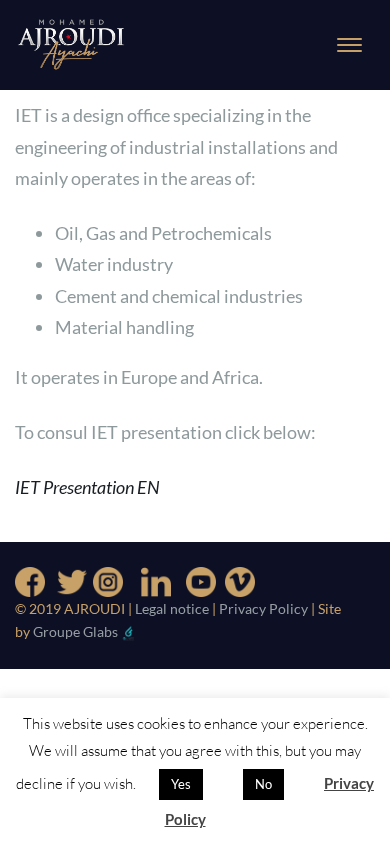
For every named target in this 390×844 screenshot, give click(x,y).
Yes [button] (181, 784)
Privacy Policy (265, 608)
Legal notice (172, 608)
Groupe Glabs (75, 631)
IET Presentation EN (87, 487)
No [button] (263, 784)
